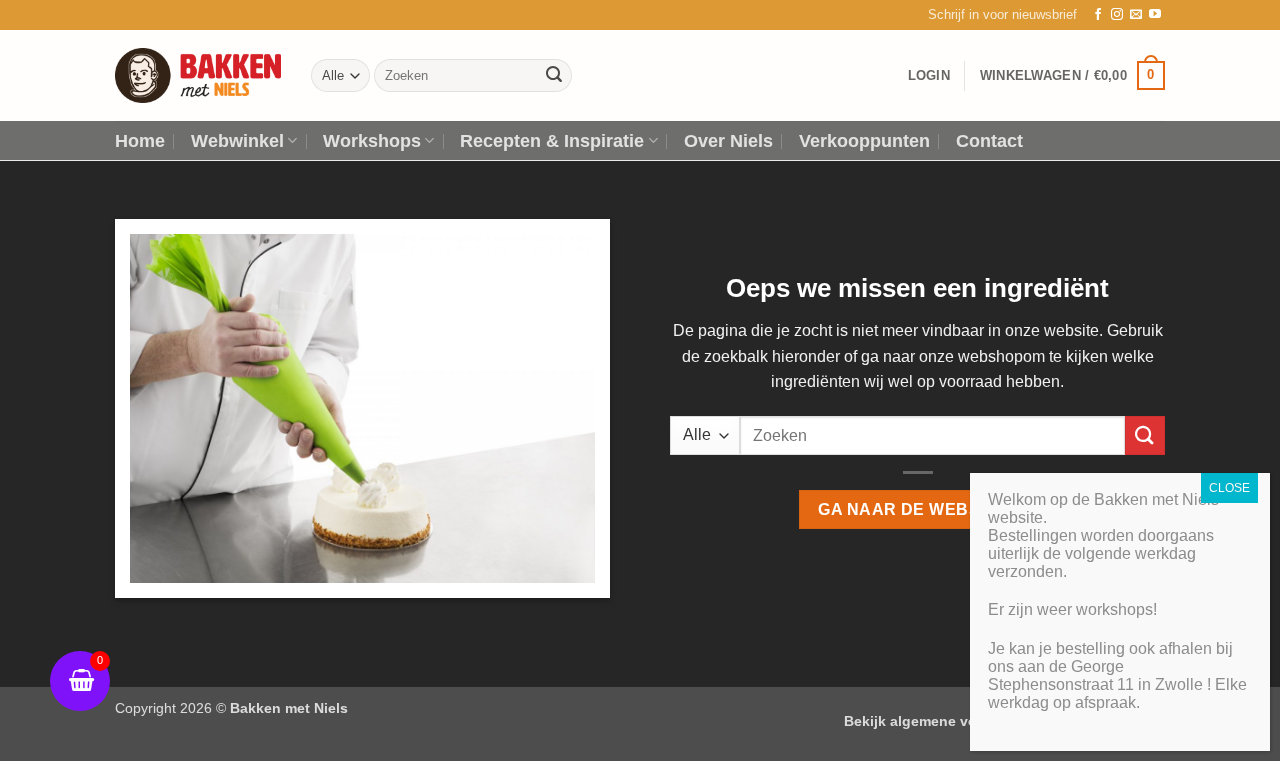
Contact (989, 141)
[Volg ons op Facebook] (1098, 15)
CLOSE (1229, 488)
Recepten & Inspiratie (552, 141)
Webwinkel (237, 141)
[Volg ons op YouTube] (1155, 15)
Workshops (372, 141)
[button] (1002, 15)
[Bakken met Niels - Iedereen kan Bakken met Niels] (198, 75)
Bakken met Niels (289, 708)
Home (140, 141)
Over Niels (728, 141)
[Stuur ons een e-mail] (1136, 15)
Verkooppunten (864, 141)
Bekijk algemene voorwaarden (946, 721)
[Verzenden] (554, 76)
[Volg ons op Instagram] (1117, 15)
